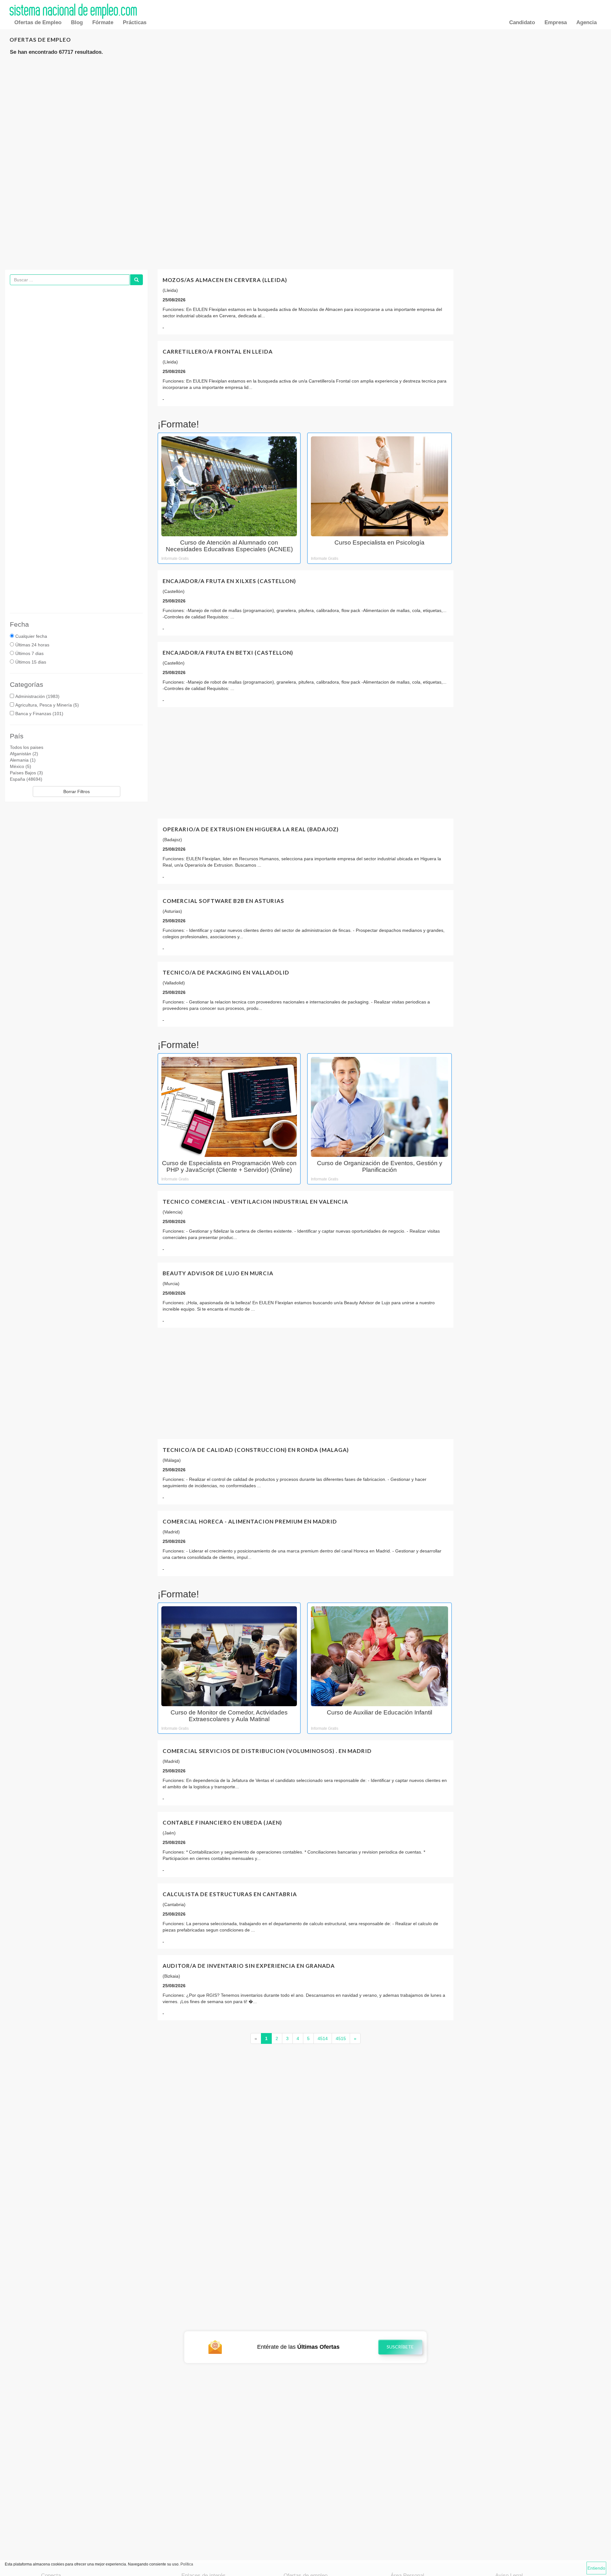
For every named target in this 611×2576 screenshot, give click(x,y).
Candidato (522, 22)
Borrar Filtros (77, 792)
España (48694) (26, 779)
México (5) (21, 766)
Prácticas (135, 22)
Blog (77, 22)
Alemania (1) (23, 760)
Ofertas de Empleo (38, 22)
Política (187, 2564)
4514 (323, 2038)
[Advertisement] (305, 112)
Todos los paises (27, 747)
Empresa (556, 22)
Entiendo (596, 2568)
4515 (341, 2038)
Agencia (586, 22)
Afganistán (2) (24, 754)
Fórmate (103, 22)
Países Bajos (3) (26, 773)
